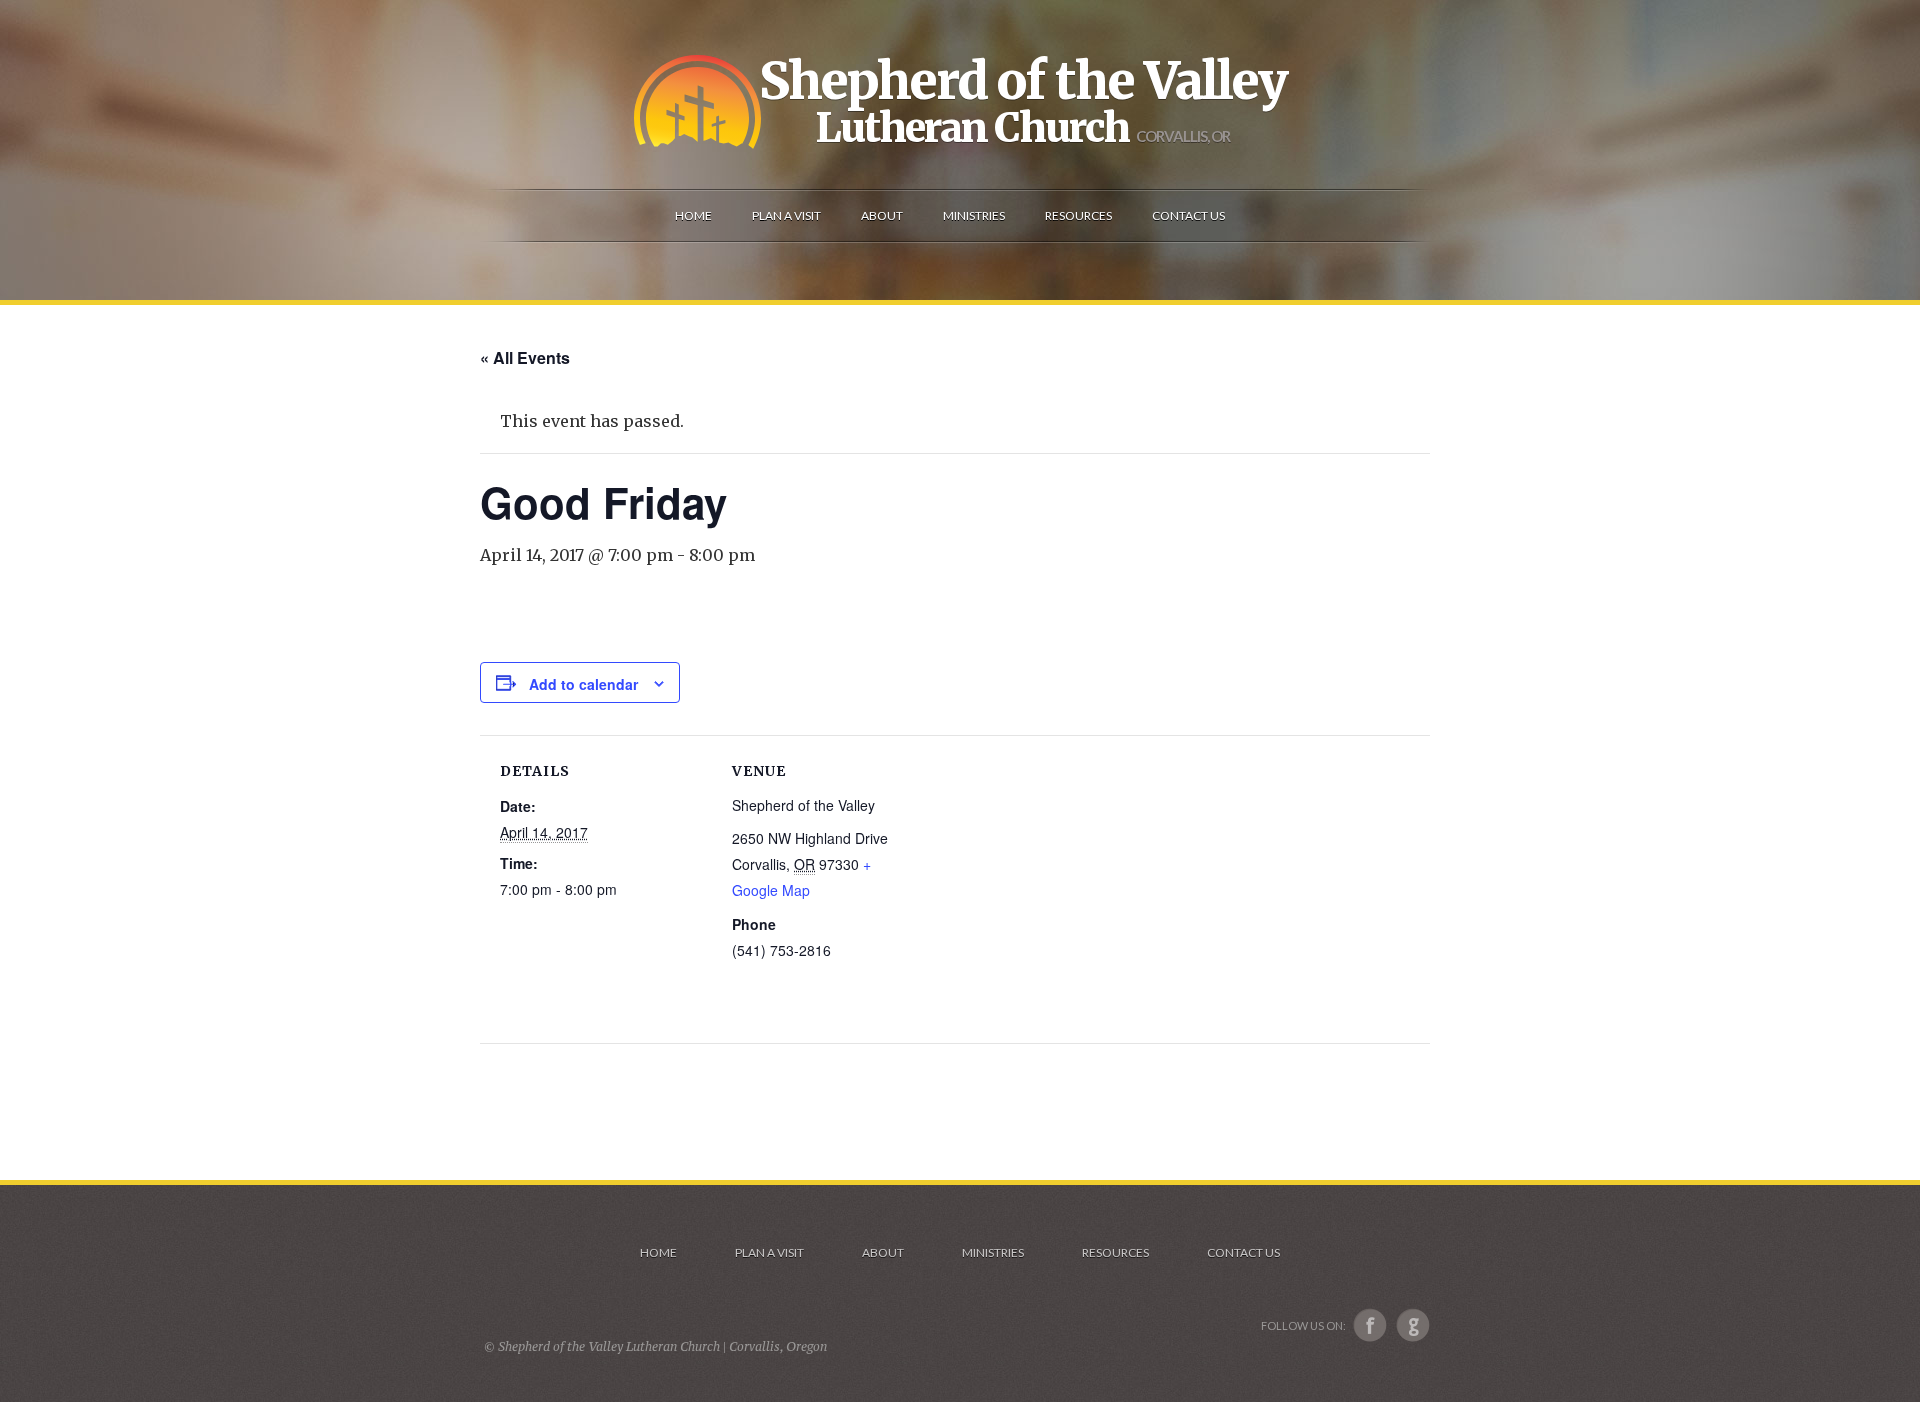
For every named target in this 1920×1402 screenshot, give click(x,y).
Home (658, 1252)
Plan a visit (769, 1252)
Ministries (993, 1252)
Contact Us (1243, 1252)
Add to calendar (583, 684)
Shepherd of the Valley (1023, 81)
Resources (1115, 1252)
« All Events (525, 357)
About (883, 1252)
